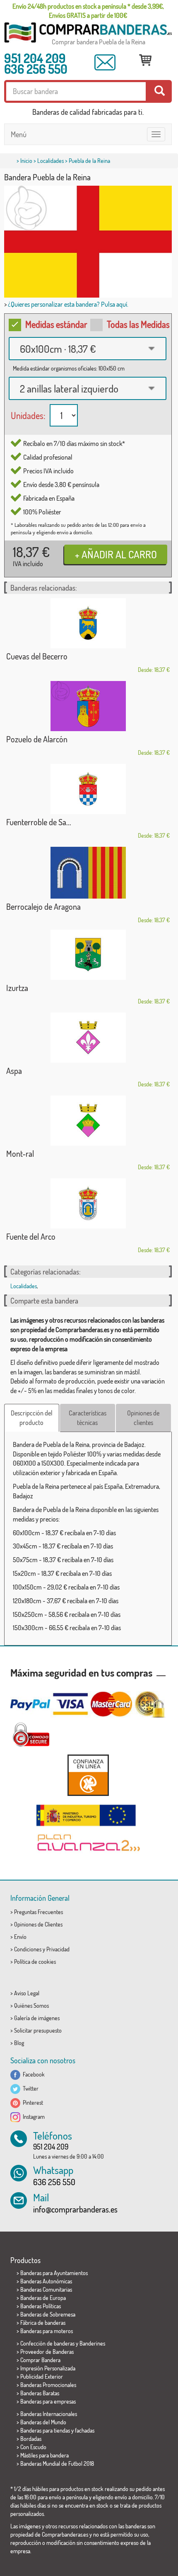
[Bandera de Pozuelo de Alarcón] (88, 706)
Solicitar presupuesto (38, 2030)
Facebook (32, 2074)
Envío (20, 1937)
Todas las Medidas (138, 324)
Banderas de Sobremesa (48, 2314)
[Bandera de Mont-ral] (88, 1121)
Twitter (29, 2088)
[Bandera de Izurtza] (88, 955)
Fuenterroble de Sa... (39, 822)
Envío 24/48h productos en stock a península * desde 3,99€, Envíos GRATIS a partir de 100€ (88, 11)
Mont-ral (20, 1154)
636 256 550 (36, 69)
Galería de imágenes (37, 2018)
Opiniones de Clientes (38, 1924)
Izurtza (17, 988)
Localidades (51, 161)
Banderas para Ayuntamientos (54, 2273)
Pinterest (32, 2102)
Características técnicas (88, 1418)
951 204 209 (35, 58)
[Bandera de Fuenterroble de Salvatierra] (88, 789)
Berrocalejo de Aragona (43, 906)
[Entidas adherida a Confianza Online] (88, 1775)
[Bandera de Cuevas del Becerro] (88, 623)
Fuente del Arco (31, 1236)
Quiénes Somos (31, 2005)
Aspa (14, 1071)
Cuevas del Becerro (37, 656)
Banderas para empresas (48, 2401)
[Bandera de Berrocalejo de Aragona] (88, 873)
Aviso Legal (27, 1993)
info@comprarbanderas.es (75, 2209)
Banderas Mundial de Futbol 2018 (57, 2463)
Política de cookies (35, 1962)
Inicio (26, 161)
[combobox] (88, 349)
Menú (19, 134)
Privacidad (58, 1949)
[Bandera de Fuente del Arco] (88, 1203)
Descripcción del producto (32, 1418)
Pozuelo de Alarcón (37, 739)
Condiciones (28, 1949)
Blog (19, 2043)
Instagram (32, 2117)
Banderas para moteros (47, 2331)
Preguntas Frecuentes (38, 1912)
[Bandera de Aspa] (88, 1038)
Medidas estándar (56, 324)
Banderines (92, 2343)
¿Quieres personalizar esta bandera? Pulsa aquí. (68, 304)
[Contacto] (105, 62)
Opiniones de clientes (143, 1418)
